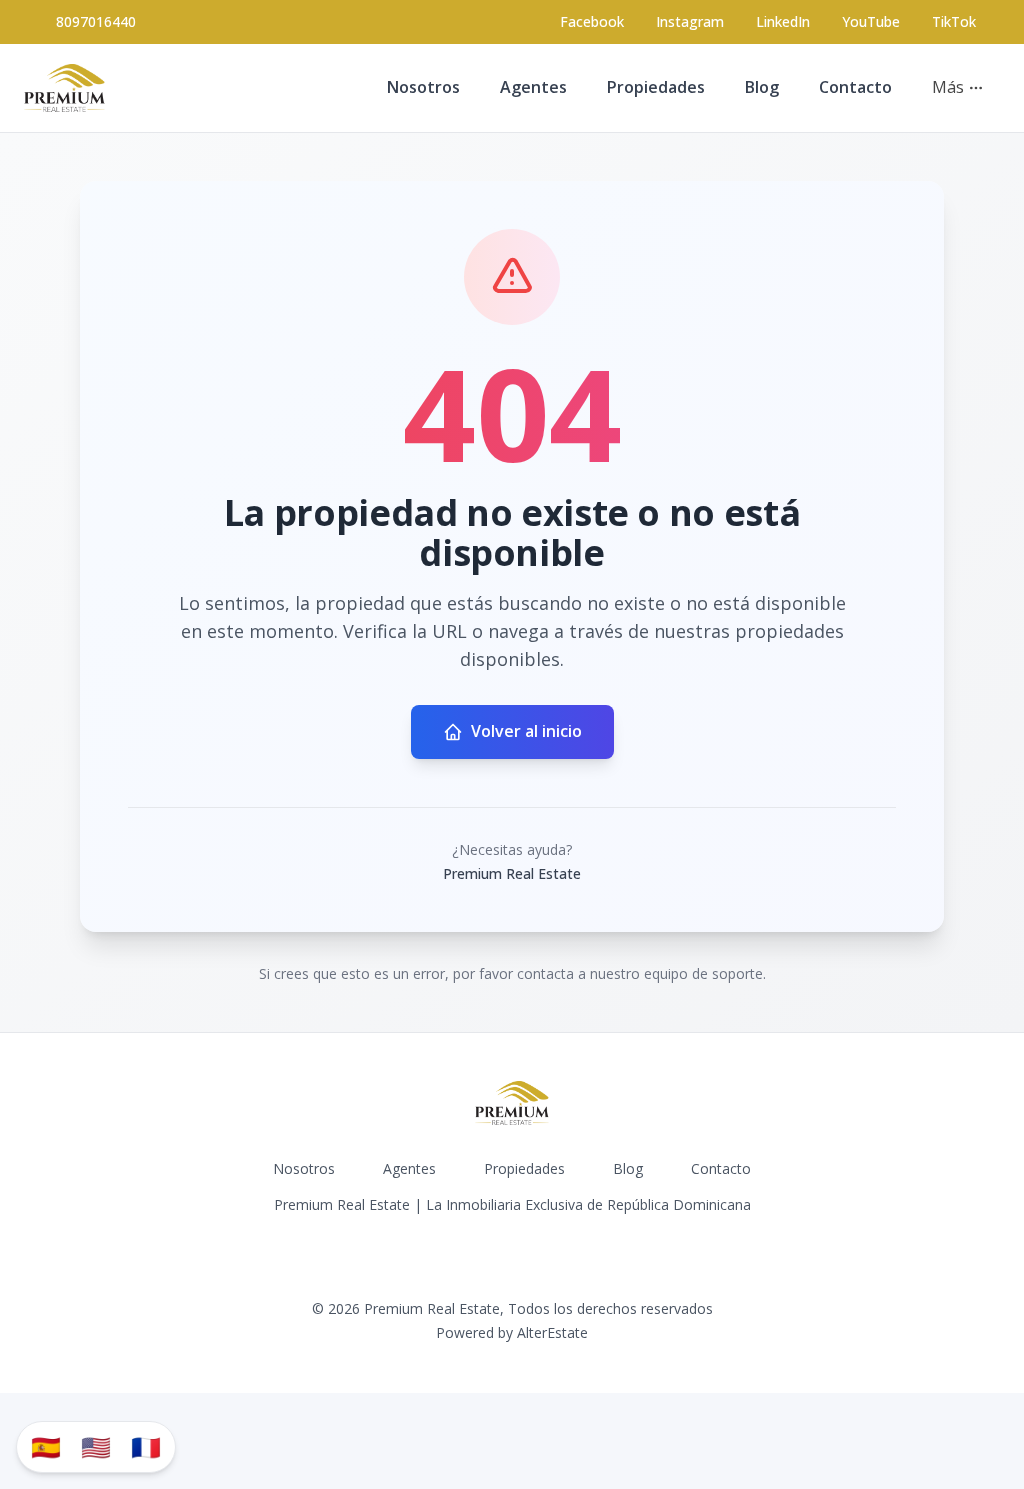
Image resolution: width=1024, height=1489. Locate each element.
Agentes (533, 87)
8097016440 (96, 21)
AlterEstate (552, 1332)
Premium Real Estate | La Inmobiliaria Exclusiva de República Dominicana (512, 1204)
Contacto (855, 87)
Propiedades (656, 87)
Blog (762, 87)
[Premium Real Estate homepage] (64, 88)
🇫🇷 (146, 1446)
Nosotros (423, 87)
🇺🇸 (96, 1446)
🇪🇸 (46, 1446)
